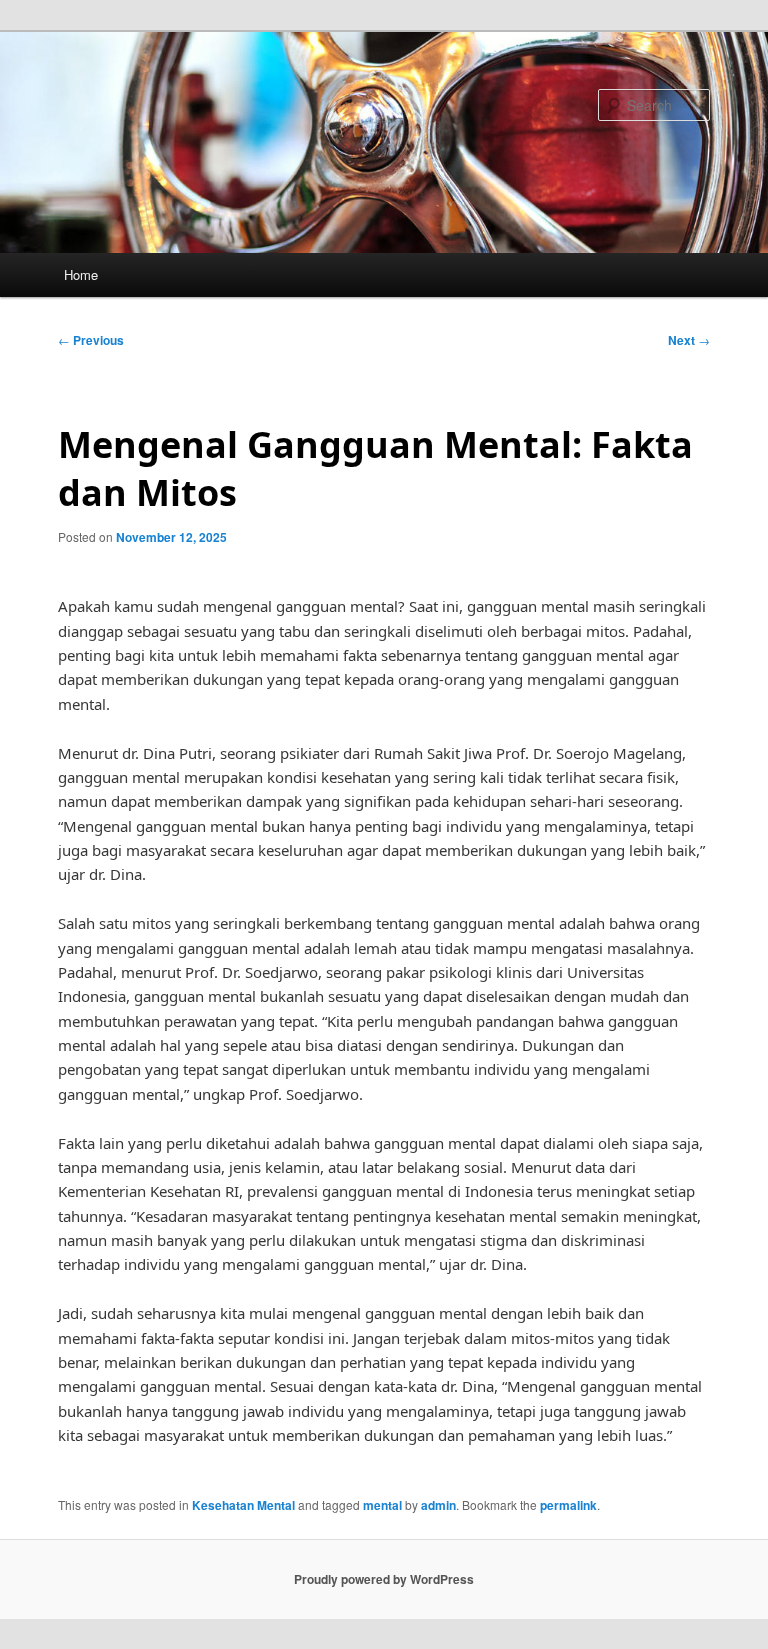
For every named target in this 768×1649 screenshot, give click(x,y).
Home (81, 274)
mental (382, 1505)
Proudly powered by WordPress (384, 1579)
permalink (568, 1505)
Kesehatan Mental (243, 1505)
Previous (91, 340)
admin (438, 1505)
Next (689, 340)
